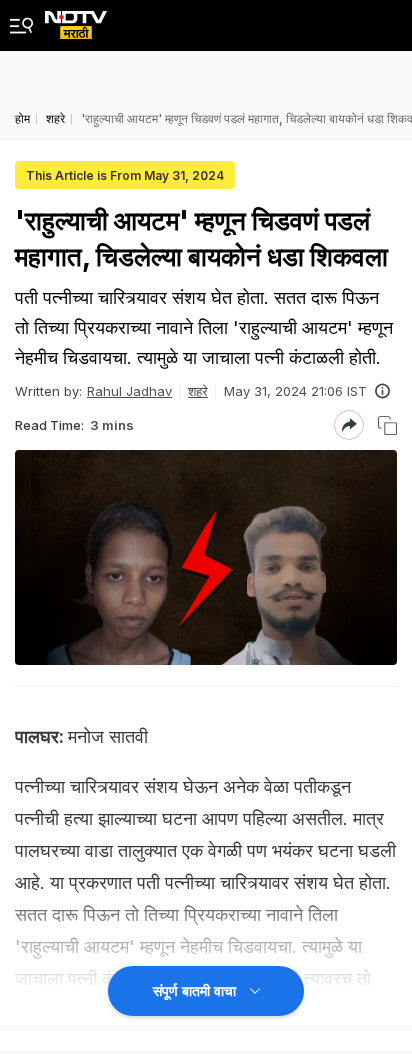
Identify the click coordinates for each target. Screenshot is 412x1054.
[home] (76, 19)
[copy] (387, 425)
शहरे (198, 391)
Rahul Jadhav (129, 391)
